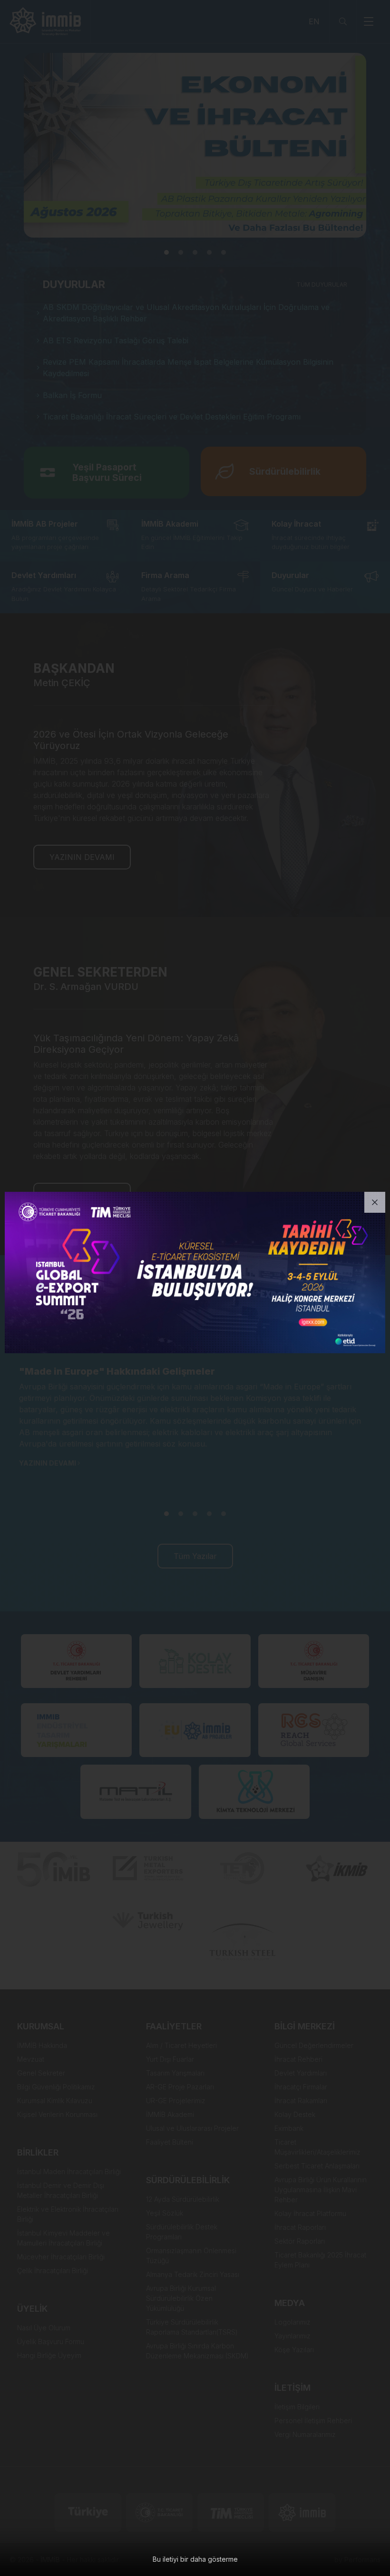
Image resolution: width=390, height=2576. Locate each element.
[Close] (375, 1202)
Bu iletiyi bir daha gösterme (195, 2559)
